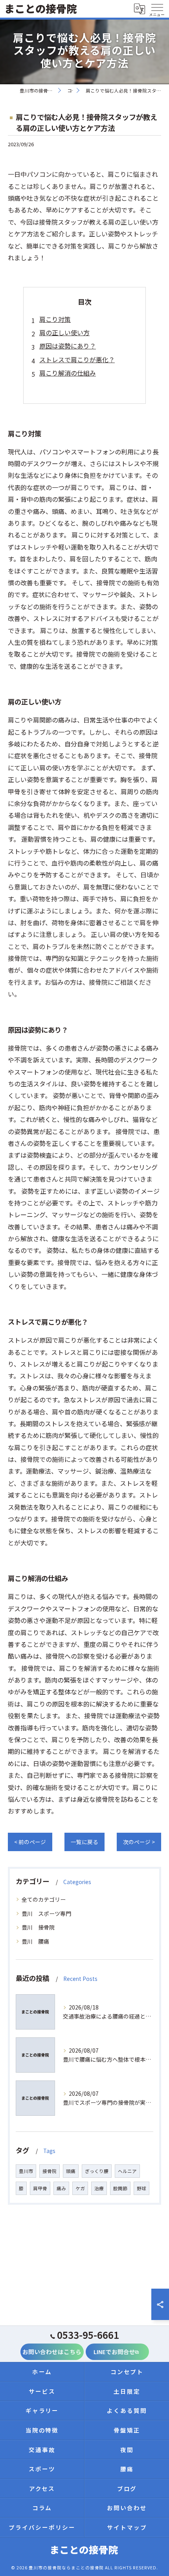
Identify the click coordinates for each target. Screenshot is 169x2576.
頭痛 (71, 2171)
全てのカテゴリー (44, 1899)
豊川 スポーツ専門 (46, 1913)
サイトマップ (127, 2527)
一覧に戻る (84, 1842)
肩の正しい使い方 (64, 332)
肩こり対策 (55, 319)
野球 (141, 2188)
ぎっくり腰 (97, 2171)
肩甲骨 (40, 2188)
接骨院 (50, 2171)
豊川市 (26, 2171)
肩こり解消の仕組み (68, 373)
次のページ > (139, 1842)
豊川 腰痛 (35, 1941)
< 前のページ (30, 1842)
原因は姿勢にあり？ (68, 346)
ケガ (80, 2188)
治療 (99, 2188)
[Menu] (157, 9)
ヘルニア (127, 2171)
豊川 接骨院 (38, 1927)
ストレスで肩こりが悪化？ (77, 359)
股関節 (120, 2188)
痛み (61, 2188)
